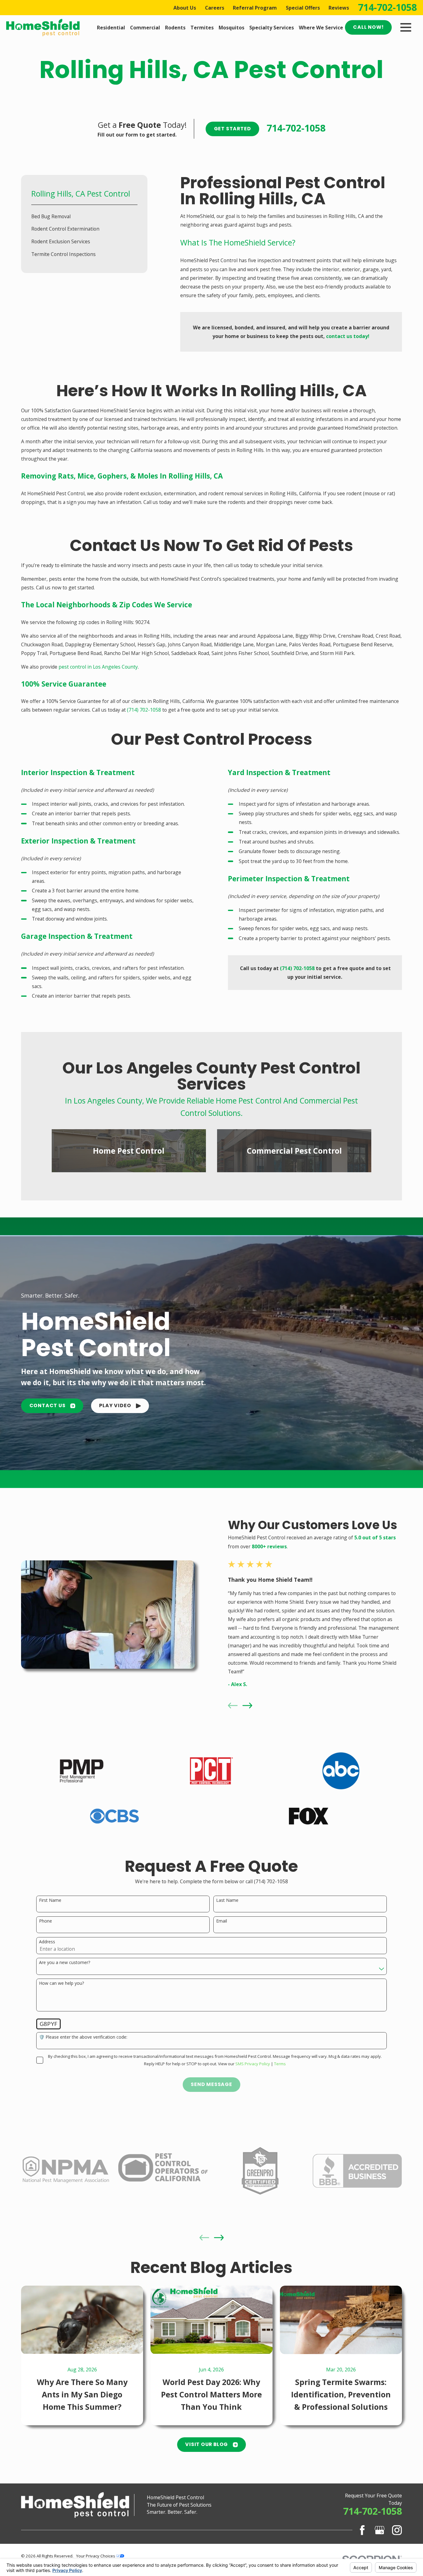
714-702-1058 (387, 7)
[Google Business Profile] (380, 2530)
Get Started (233, 129)
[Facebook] (362, 2530)
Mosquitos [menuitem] (231, 28)
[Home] (43, 28)
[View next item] (247, 1706)
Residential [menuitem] (111, 28)
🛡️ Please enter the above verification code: (83, 2037)
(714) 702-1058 (144, 710)
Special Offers (303, 8)
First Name (50, 1900)
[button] (120, 1406)
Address (47, 1942)
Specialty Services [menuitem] (272, 28)
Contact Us (48, 1405)
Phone (46, 1921)
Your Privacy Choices (96, 2556)
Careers (215, 8)
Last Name (227, 1900)
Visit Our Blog (207, 2444)
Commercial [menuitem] (145, 28)
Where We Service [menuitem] (321, 28)
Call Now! (368, 27)
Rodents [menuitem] (175, 28)
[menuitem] (84, 216)
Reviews (339, 8)
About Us (185, 8)
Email (222, 1921)
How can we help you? (61, 1983)
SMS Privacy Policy (253, 2064)
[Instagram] (397, 2530)
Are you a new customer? (65, 1963)
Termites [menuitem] (202, 28)
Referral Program (255, 8)
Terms (280, 2064)
